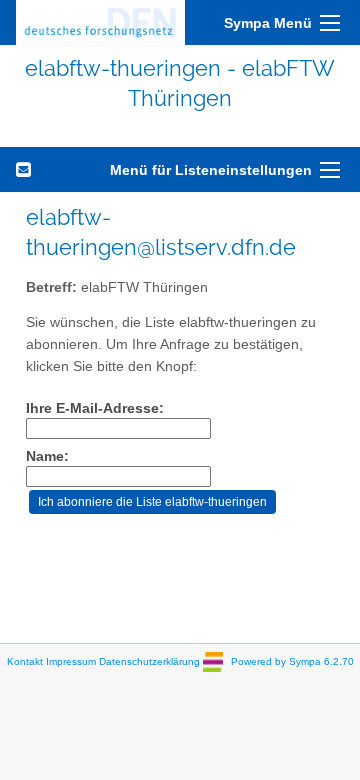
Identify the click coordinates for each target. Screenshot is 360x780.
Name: (47, 456)
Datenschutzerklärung (149, 660)
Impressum (71, 660)
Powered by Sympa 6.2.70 (292, 660)
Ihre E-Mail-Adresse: (95, 408)
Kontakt (25, 660)
